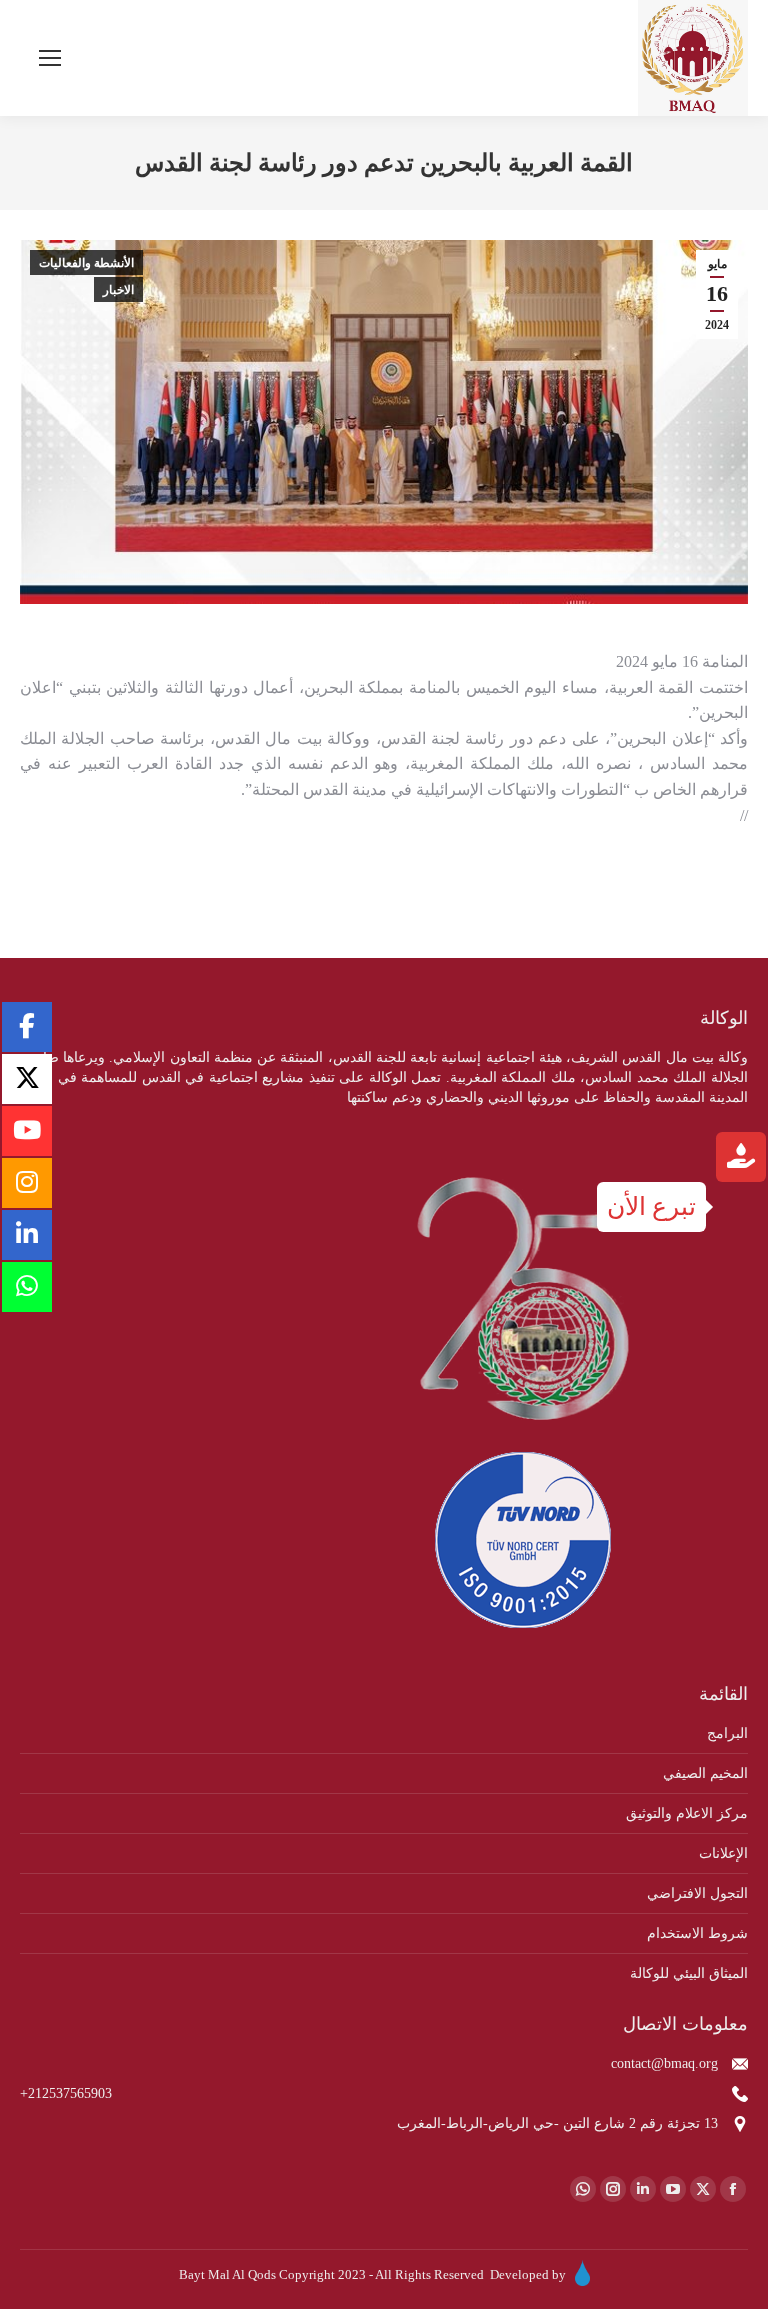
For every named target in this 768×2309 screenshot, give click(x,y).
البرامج (727, 1733)
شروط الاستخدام (697, 1933)
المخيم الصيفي (705, 1773)
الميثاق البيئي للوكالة (689, 1973)
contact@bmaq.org (664, 2063)
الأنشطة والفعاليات (86, 263)
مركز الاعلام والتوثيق (687, 1813)
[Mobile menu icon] (50, 58)
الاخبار (118, 290)
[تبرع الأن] (741, 1159)
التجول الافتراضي (697, 1893)
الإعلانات (723, 1853)
